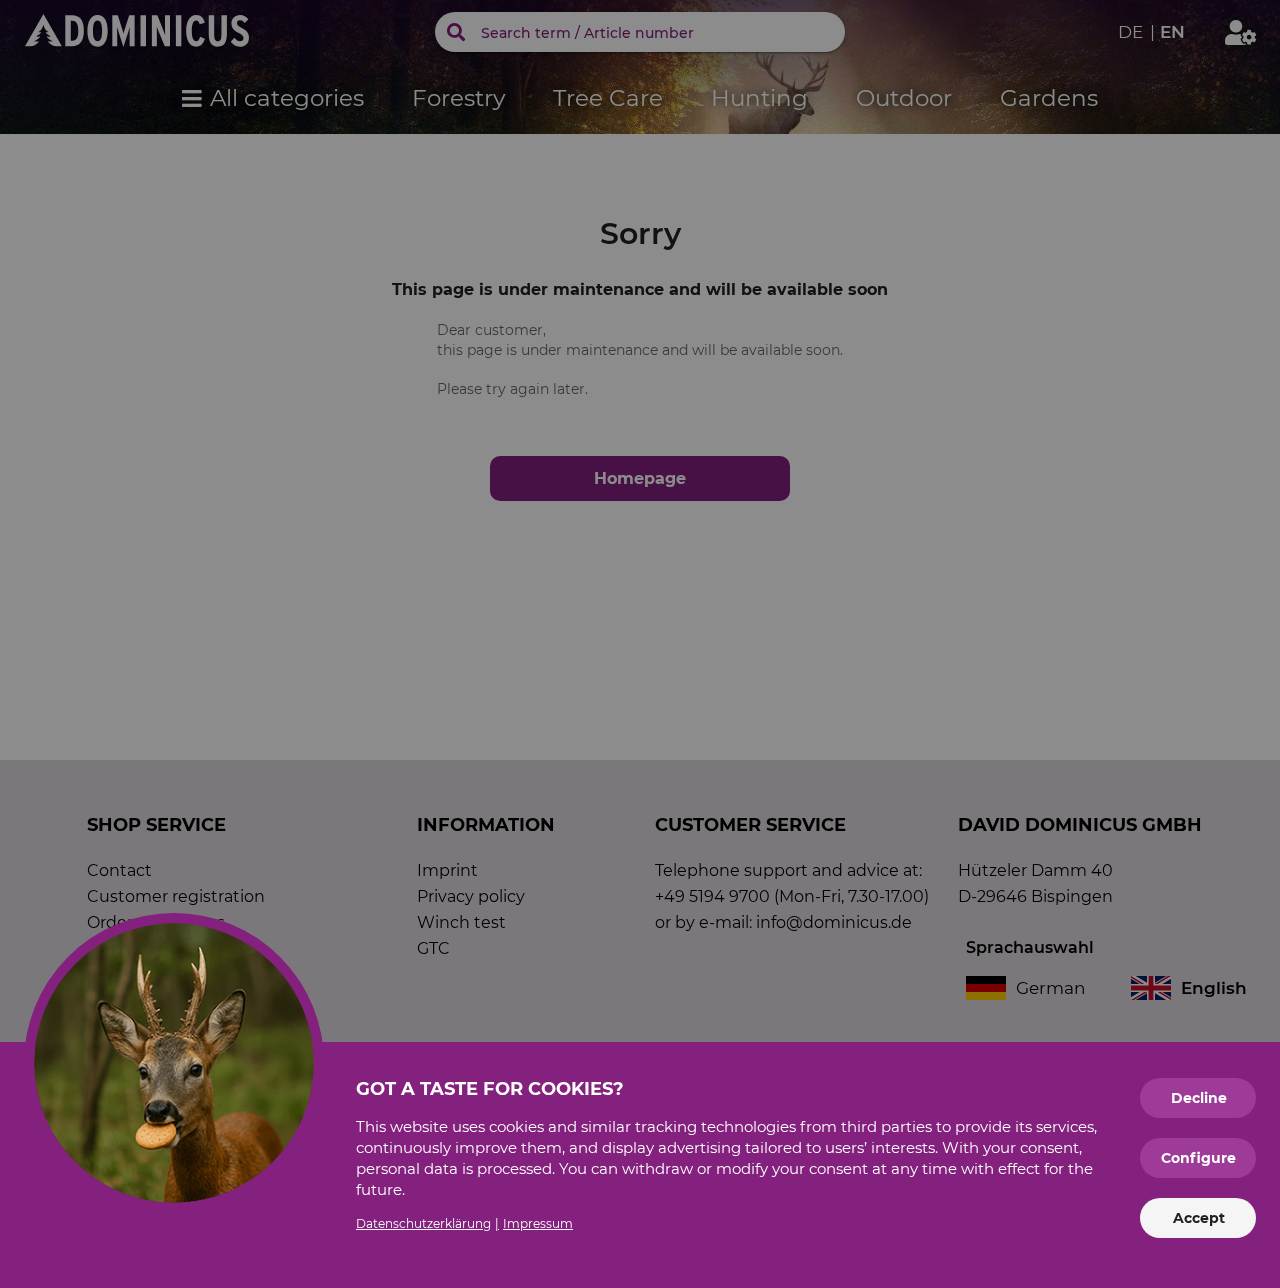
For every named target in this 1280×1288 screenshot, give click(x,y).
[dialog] (640, 644)
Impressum (538, 1223)
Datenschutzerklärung (423, 1223)
